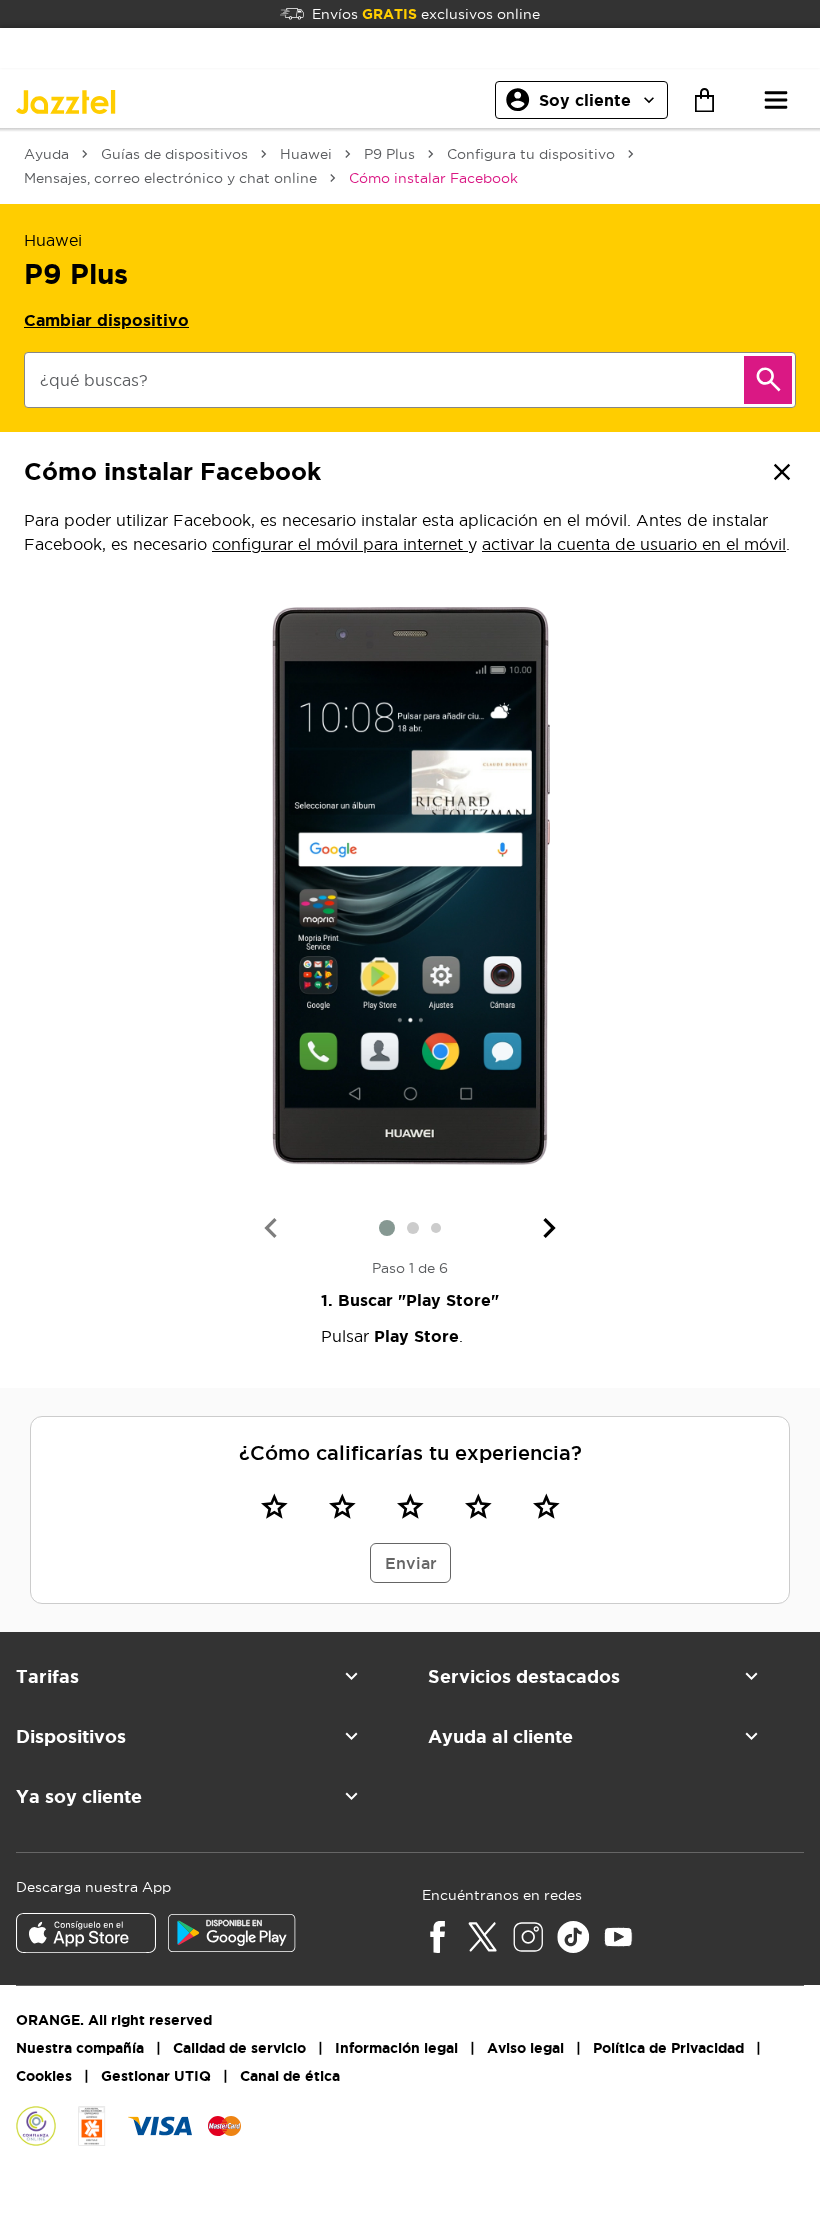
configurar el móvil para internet (340, 544)
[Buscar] (768, 380)
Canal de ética (290, 2076)
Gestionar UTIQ (156, 2076)
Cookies (44, 2076)
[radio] (274, 1506)
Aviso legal (525, 2048)
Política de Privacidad (668, 2048)
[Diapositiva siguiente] (550, 1228)
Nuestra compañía (80, 2048)
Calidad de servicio (239, 2048)
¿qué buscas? (94, 380)
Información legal (396, 2048)
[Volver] (782, 472)
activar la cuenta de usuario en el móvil (634, 544)
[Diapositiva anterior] (270, 1228)
